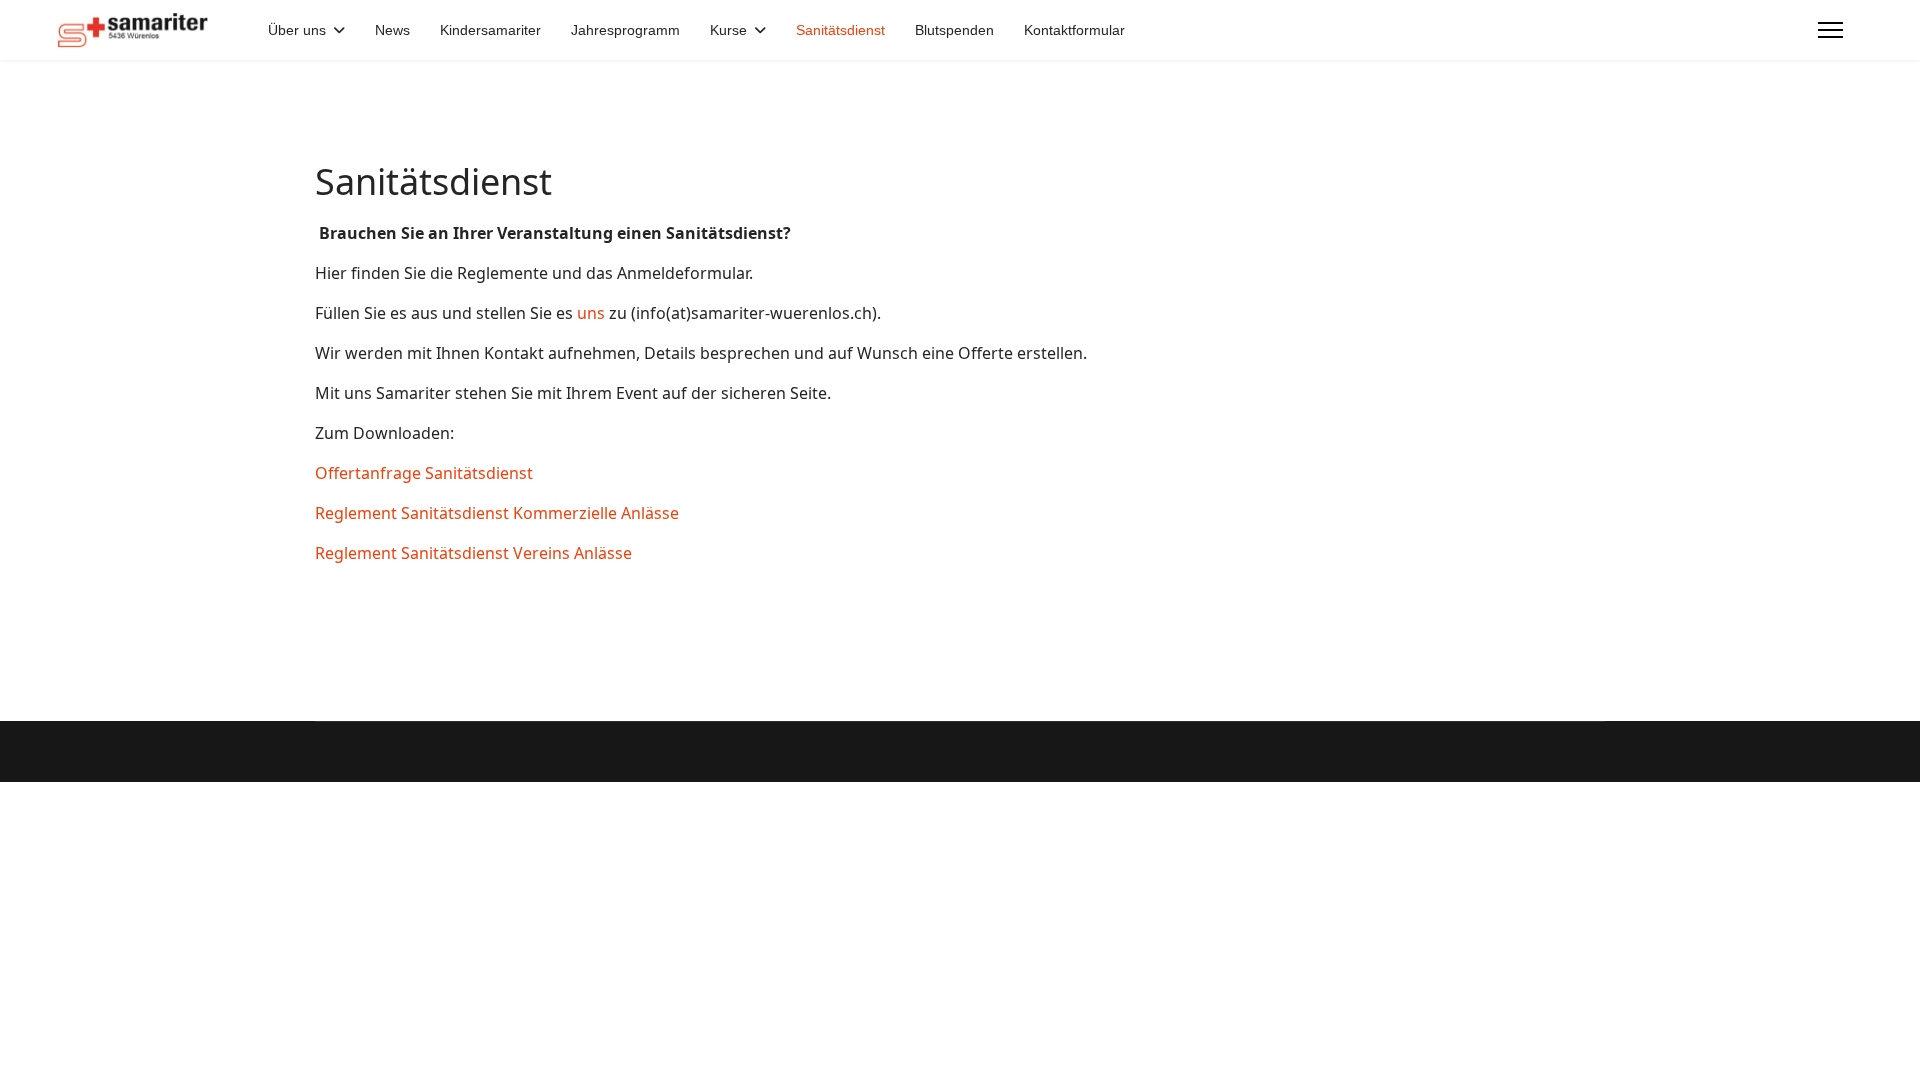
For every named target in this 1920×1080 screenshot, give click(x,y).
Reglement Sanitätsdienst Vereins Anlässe (473, 553)
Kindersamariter (490, 30)
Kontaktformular (1074, 30)
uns (593, 313)
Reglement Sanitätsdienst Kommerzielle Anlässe (497, 513)
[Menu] (1830, 30)
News (392, 30)
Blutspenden (954, 30)
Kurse (728, 30)
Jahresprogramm (625, 30)
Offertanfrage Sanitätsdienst (424, 473)
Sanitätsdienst (840, 30)
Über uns (297, 30)
